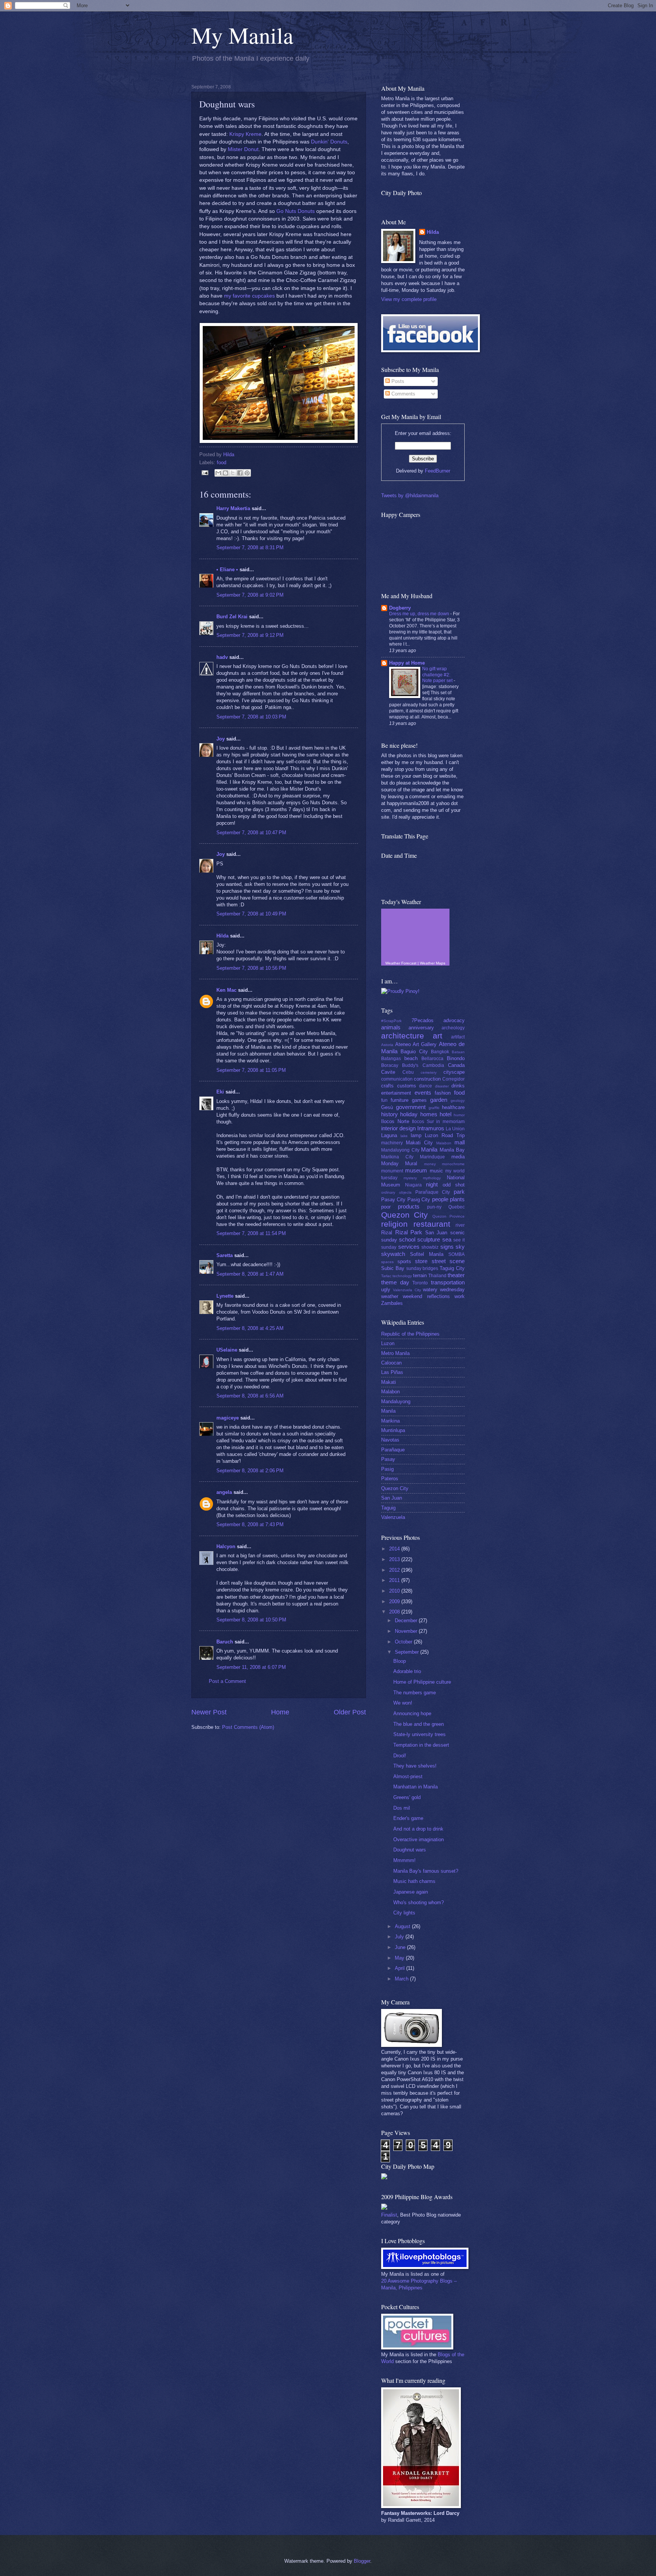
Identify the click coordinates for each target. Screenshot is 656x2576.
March (402, 1979)
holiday (409, 1114)
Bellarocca (432, 1059)
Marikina (390, 1421)
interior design (398, 1128)
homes (429, 1114)
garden (439, 1100)
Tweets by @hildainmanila (410, 496)
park (459, 1192)
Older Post (350, 1712)
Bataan (458, 1052)
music (436, 1171)
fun (384, 1100)
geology (458, 1101)
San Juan (436, 1233)
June (401, 1947)
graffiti (434, 1108)
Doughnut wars (410, 1850)
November (407, 1631)
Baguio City (414, 1052)
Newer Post (209, 1712)
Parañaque (393, 1450)
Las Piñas (392, 1372)
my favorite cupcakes (249, 296)
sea (447, 1239)
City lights (404, 1913)
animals (391, 1027)
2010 (395, 1591)
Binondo (456, 1058)
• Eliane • (227, 570)
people (440, 1199)
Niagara (413, 1185)
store (421, 1261)
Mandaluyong (396, 1401)
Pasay (388, 1459)
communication (397, 1079)
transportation (448, 1282)
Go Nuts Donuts (296, 211)
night (432, 1184)
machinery (392, 1143)
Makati (389, 1382)
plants (457, 1199)
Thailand (437, 1276)
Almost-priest (408, 1776)
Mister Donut (243, 149)
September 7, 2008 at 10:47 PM (251, 833)
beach (411, 1058)
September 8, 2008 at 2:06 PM (250, 1471)
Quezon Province (449, 1216)
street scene (448, 1261)
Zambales (392, 1303)
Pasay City (393, 1200)
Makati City (419, 1143)
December (407, 1620)
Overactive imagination (419, 1839)
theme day (395, 1282)
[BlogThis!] (225, 473)
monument (392, 1171)
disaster (442, 1086)
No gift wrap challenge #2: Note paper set (438, 675)
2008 (395, 1612)
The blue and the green (419, 1724)
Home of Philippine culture (422, 1682)
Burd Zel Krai (232, 617)
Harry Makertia (233, 508)
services (409, 1247)
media (458, 1157)
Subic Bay (393, 1268)
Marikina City (397, 1157)
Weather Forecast (401, 963)
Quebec (457, 1207)
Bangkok (440, 1052)
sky (460, 1247)
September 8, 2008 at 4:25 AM (250, 1328)
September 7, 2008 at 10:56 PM (251, 968)
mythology (432, 1178)
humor (459, 1115)
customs (407, 1086)
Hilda (222, 936)
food (222, 462)
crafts (387, 1086)
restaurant (432, 1224)
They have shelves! (415, 1766)
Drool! (400, 1756)
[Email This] (218, 473)
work (460, 1296)
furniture (400, 1100)
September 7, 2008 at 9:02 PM (250, 595)
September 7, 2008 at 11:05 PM (251, 1070)
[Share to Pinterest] (247, 473)
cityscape (454, 1072)
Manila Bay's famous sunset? (426, 1871)
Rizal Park (409, 1232)
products (409, 1206)
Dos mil (402, 1808)
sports (404, 1261)
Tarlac (386, 1276)
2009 (395, 1602)
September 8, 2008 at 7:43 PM (250, 1524)
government (411, 1107)
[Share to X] (233, 473)
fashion (443, 1093)
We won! (403, 1703)
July (400, 1937)
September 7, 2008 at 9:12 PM (250, 635)
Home (280, 1712)
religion (394, 1224)
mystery (410, 1178)
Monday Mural (399, 1164)
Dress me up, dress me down (420, 614)
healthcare (453, 1107)
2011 (395, 1580)
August (403, 1926)
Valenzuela (393, 1517)
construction (427, 1079)
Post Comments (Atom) (248, 1727)
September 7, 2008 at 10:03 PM (251, 717)
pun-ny (434, 1207)
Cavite (388, 1072)
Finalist (389, 2215)
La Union (455, 1129)
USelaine (227, 1350)
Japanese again (411, 1892)
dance (426, 1086)
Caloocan (391, 1363)
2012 (395, 1570)
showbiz (430, 1247)
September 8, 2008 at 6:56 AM (250, 1396)
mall (460, 1142)
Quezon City (404, 1215)
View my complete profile (409, 299)
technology (402, 1276)
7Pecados (423, 1020)
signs (447, 1247)
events (423, 1093)
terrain (420, 1275)
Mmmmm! (404, 1860)
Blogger (362, 2561)
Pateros (390, 1479)
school (407, 1239)
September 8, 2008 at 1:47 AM (250, 1274)
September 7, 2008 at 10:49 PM (251, 914)
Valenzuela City (407, 1290)
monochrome (453, 1164)
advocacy (454, 1020)
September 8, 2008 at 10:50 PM (251, 1620)
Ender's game (408, 1818)
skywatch (393, 1254)
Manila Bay (452, 1150)
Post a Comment (227, 1681)
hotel (445, 1114)
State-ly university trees (419, 1734)
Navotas (390, 1440)
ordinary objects (396, 1192)
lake (404, 1136)
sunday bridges (422, 1268)
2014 (395, 1549)
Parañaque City (433, 1192)
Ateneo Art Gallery (416, 1044)
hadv (222, 657)
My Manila (242, 35)
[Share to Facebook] (240, 473)
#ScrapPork (391, 1021)
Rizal (387, 1233)
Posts (397, 381)
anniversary (421, 1028)
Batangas (391, 1059)
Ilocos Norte (395, 1121)
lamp (416, 1135)
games (419, 1100)
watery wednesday (444, 1290)
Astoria (387, 1045)
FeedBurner (438, 471)
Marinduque (432, 1157)
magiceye (228, 1418)
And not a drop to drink (418, 1829)
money (430, 1164)
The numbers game (415, 1693)
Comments (403, 394)
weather (390, 1296)
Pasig (387, 1469)
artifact (458, 1037)
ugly (386, 1290)
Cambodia (433, 1065)
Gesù (387, 1107)
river (460, 1225)
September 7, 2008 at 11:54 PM (251, 1233)
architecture (403, 1036)
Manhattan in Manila (416, 1787)
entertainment (396, 1093)
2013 (395, 1559)
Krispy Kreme (245, 134)
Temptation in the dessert (421, 1745)
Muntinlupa (393, 1430)
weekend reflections (426, 1296)
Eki (220, 1092)
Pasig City (419, 1200)
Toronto (420, 1283)
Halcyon (226, 1546)
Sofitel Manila (427, 1254)
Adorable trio (407, 1671)
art (438, 1036)
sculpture (429, 1239)
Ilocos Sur (423, 1122)
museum (416, 1170)
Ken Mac (226, 990)
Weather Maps (433, 963)
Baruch (225, 1642)
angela (224, 1492)
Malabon (444, 1143)
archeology (453, 1028)
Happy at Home (407, 663)
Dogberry (400, 608)
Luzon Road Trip (445, 1135)
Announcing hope (412, 1713)
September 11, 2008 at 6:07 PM (251, 1667)
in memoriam (450, 1122)
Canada (456, 1065)
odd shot (454, 1185)
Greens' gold (407, 1797)
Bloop (400, 1661)
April (401, 1968)
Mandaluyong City (400, 1150)
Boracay (390, 1065)
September (408, 1652)
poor (386, 1207)
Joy (221, 739)
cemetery (429, 1072)
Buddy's (410, 1065)
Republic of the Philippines (410, 1334)
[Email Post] (205, 472)
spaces (387, 1262)
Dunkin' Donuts (329, 142)
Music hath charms (414, 1881)
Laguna (389, 1135)
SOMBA (457, 1254)
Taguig (388, 1508)
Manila (429, 1149)
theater (456, 1275)
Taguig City (452, 1268)
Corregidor (453, 1079)
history (389, 1114)
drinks (458, 1086)
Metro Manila (395, 1353)
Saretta (225, 1255)
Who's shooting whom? (419, 1902)
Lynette (225, 1296)
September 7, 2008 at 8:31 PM (250, 547)
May (400, 1958)
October (404, 1642)
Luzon (388, 1343)
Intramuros (431, 1128)
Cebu (408, 1072)
